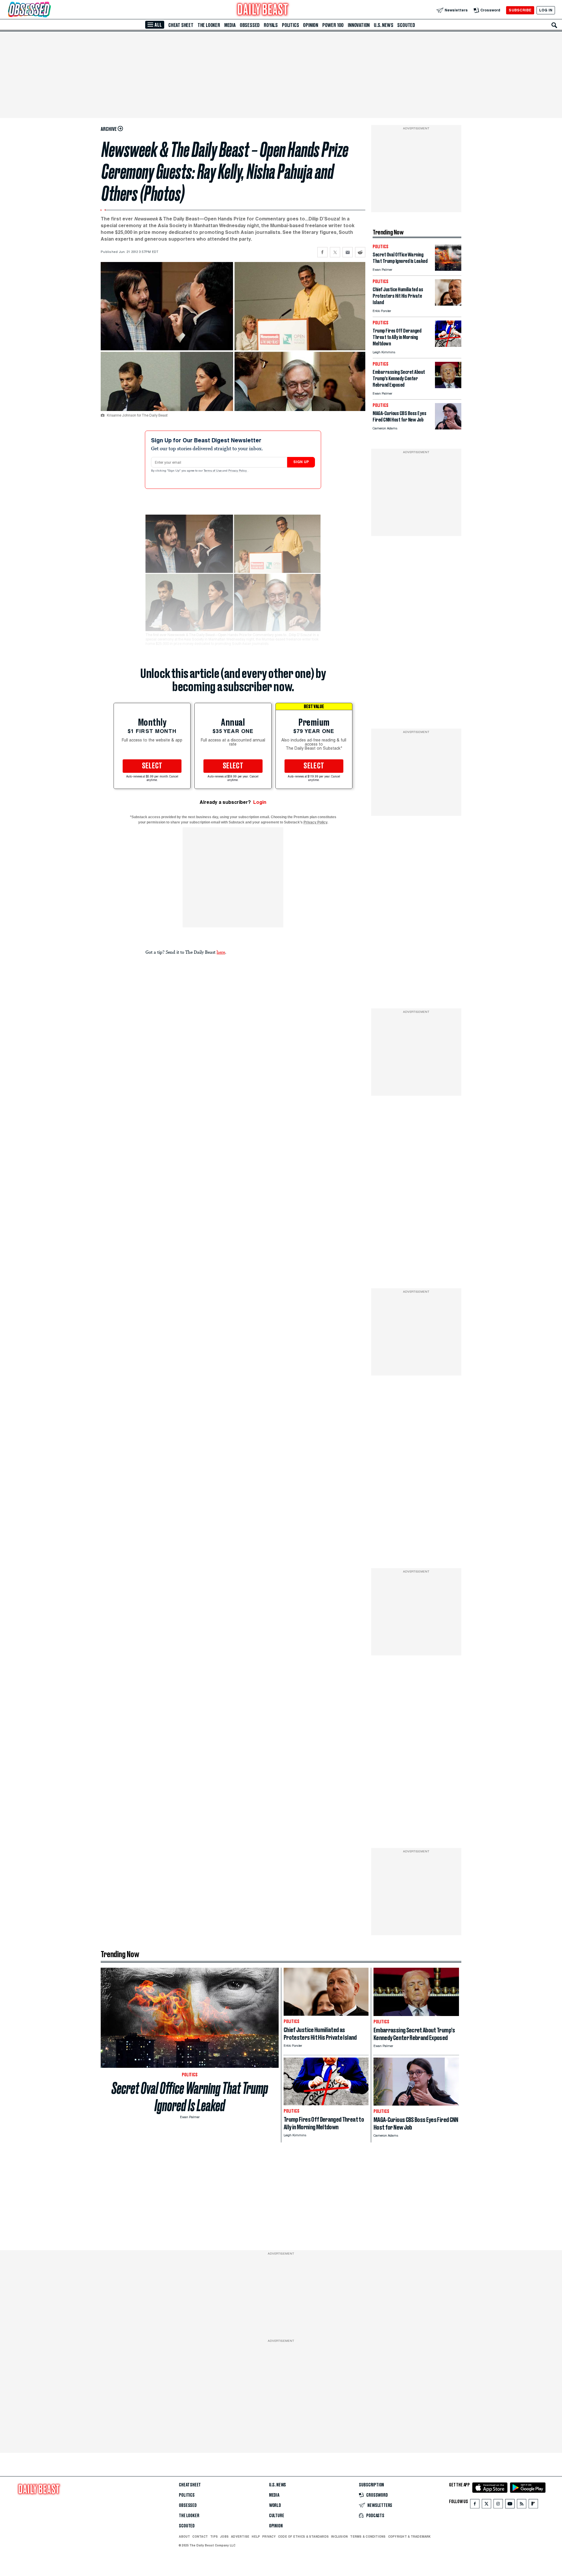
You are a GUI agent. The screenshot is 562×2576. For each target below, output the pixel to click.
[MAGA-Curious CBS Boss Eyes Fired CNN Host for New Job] (448, 428)
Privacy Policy (238, 471)
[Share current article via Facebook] (322, 252)
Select (152, 766)
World (275, 2505)
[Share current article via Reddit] (360, 252)
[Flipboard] (533, 2505)
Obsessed (250, 25)
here (221, 952)
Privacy (269, 2536)
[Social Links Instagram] (498, 2505)
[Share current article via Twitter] (335, 252)
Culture (277, 2516)
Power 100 (333, 25)
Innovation (359, 25)
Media (230, 25)
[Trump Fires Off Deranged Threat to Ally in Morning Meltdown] (448, 345)
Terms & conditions (368, 2536)
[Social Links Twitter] (486, 2505)
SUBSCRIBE (520, 10)
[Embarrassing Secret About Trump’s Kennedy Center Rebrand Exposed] (448, 387)
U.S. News (383, 25)
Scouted (406, 25)
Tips (214, 2536)
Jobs (224, 2536)
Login (260, 802)
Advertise (240, 2536)
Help (256, 2536)
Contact (200, 2536)
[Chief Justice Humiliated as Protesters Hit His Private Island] (448, 304)
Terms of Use (213, 471)
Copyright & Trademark (409, 2536)
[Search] (554, 25)
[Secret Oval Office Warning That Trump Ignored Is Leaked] (448, 269)
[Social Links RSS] (522, 2505)
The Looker (209, 25)
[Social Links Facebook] (475, 2505)
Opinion (311, 25)
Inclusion (339, 2536)
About (184, 2536)
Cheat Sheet (181, 25)
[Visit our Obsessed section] (48, 10)
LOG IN (546, 10)
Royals (271, 25)
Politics (290, 25)
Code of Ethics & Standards (303, 2536)
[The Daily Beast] (263, 10)
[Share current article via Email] (348, 252)
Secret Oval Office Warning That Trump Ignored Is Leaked (190, 2097)
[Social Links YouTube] (510, 2505)
